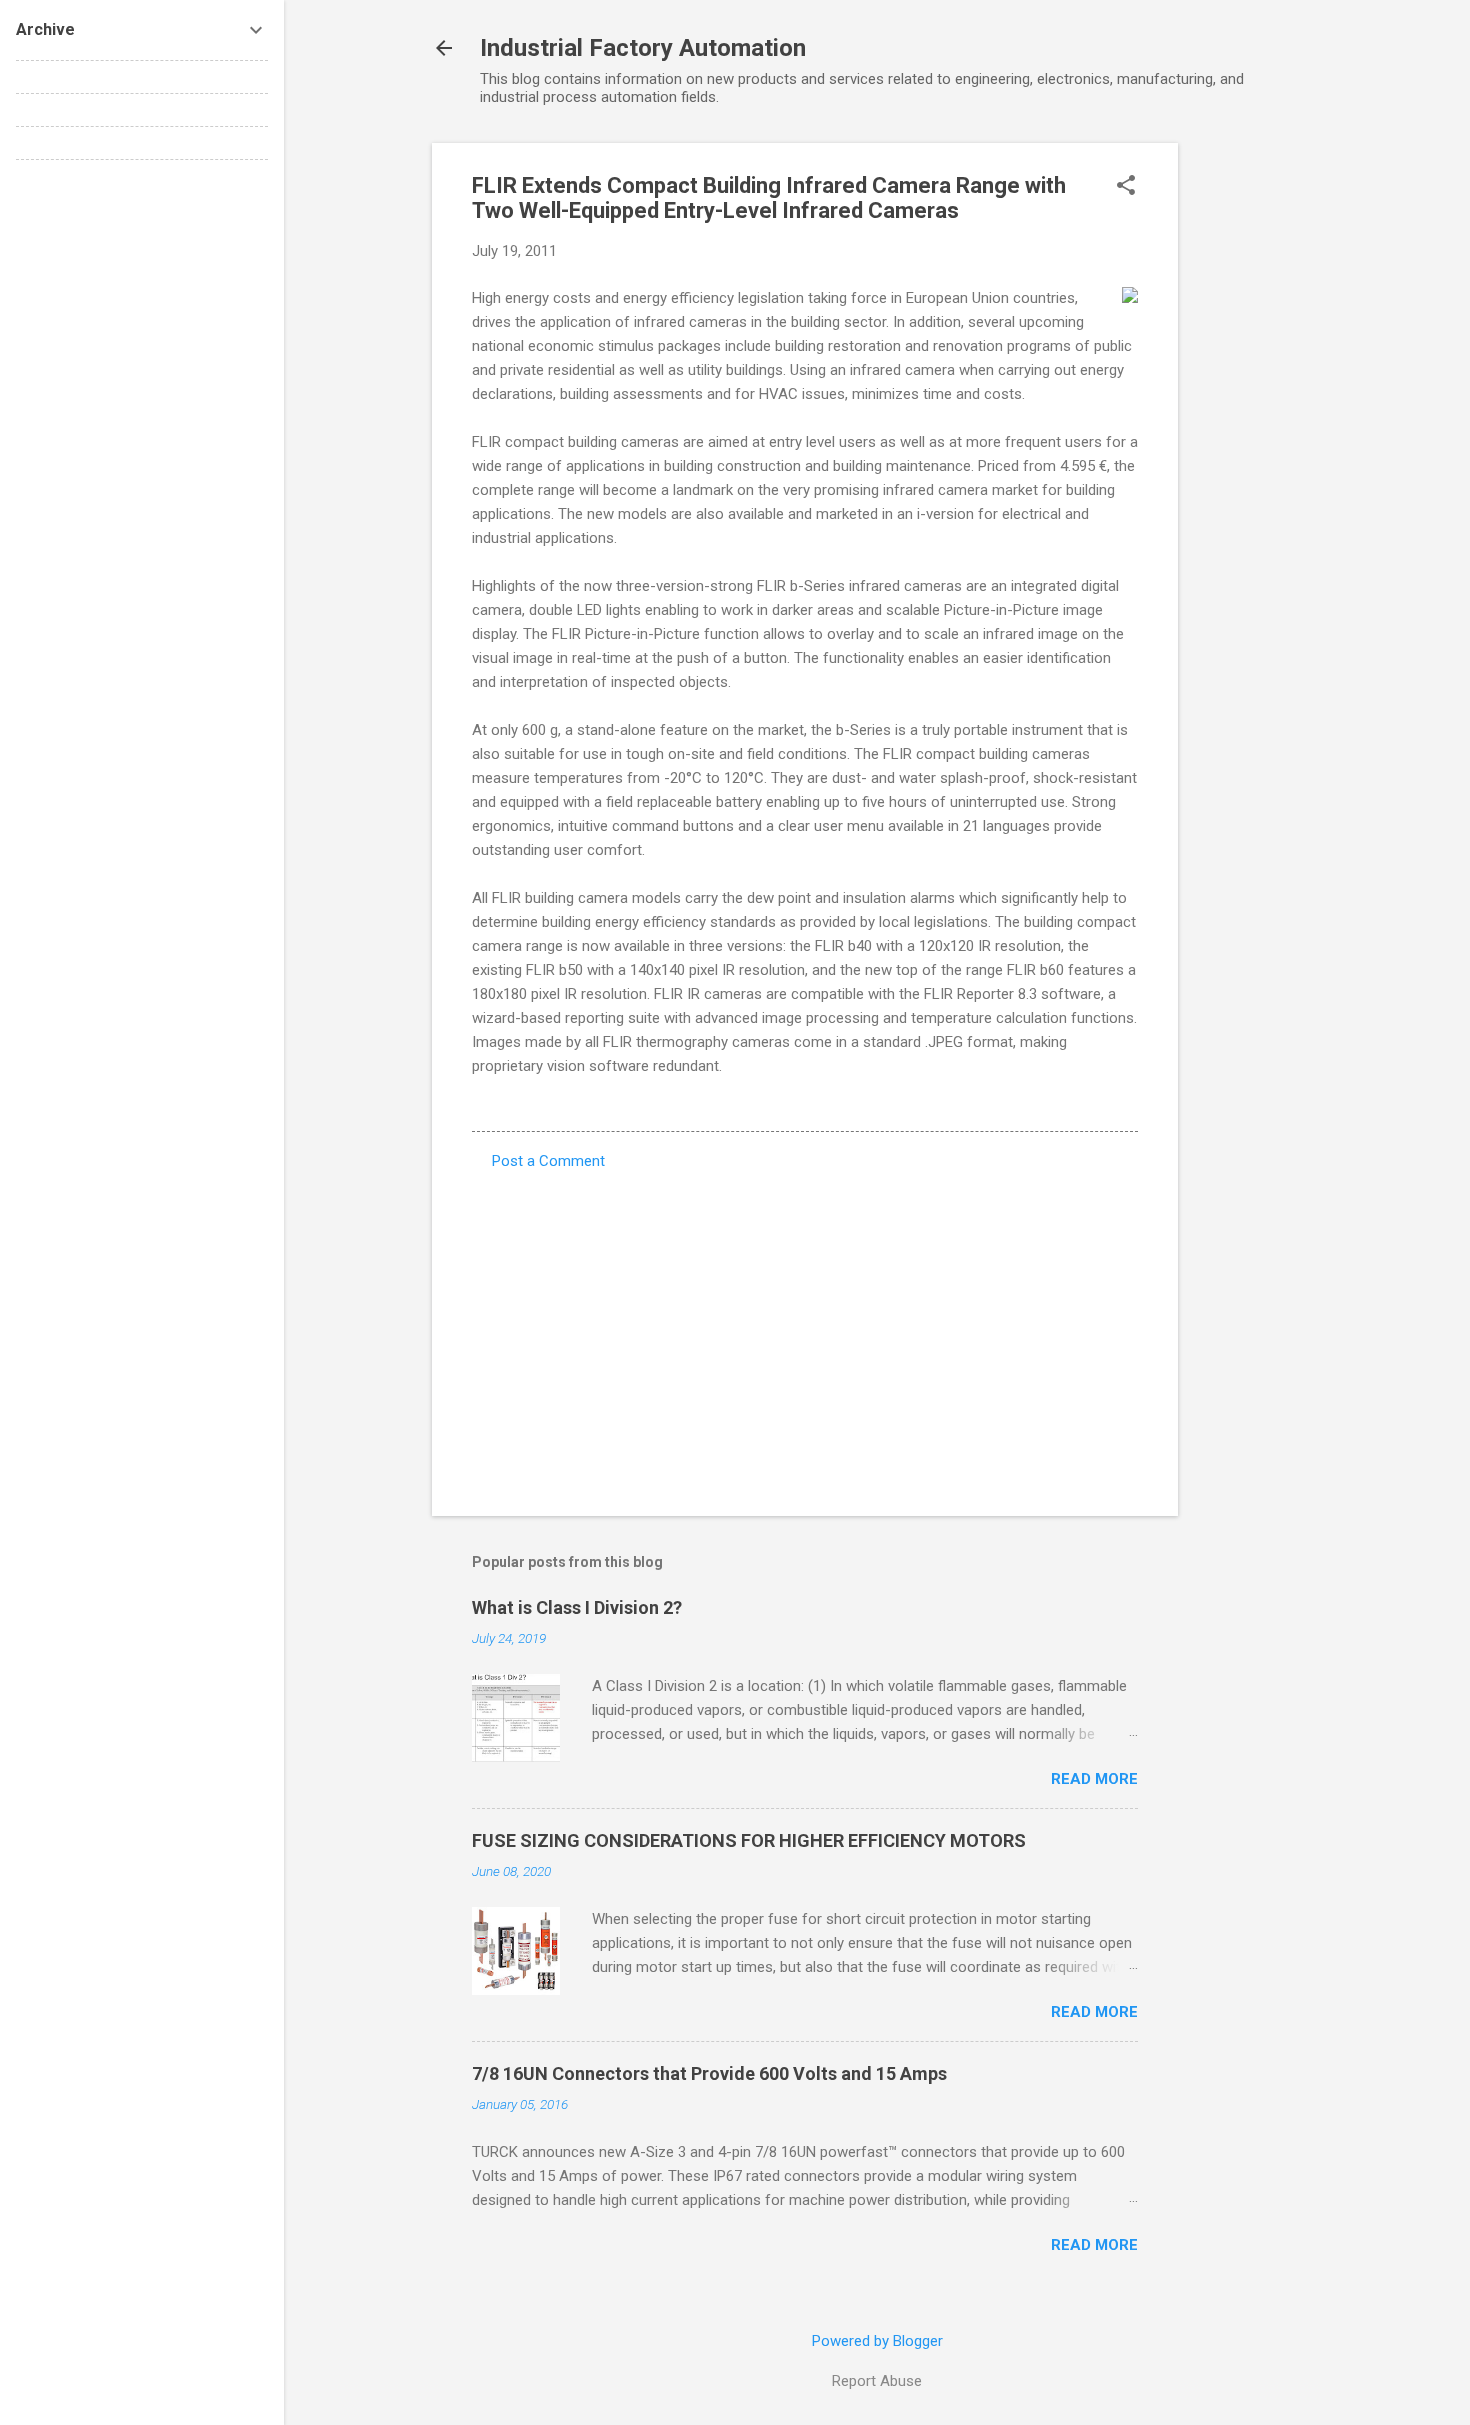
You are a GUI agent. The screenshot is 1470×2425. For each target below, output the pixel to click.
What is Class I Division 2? (577, 1607)
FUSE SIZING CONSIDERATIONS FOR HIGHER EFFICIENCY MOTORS (749, 1840)
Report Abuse (877, 2381)
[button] (1126, 187)
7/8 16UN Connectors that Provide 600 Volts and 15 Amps (709, 2073)
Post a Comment (548, 1161)
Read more (1094, 1779)
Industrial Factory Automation (643, 48)
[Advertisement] (1258, 443)
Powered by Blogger (877, 2341)
